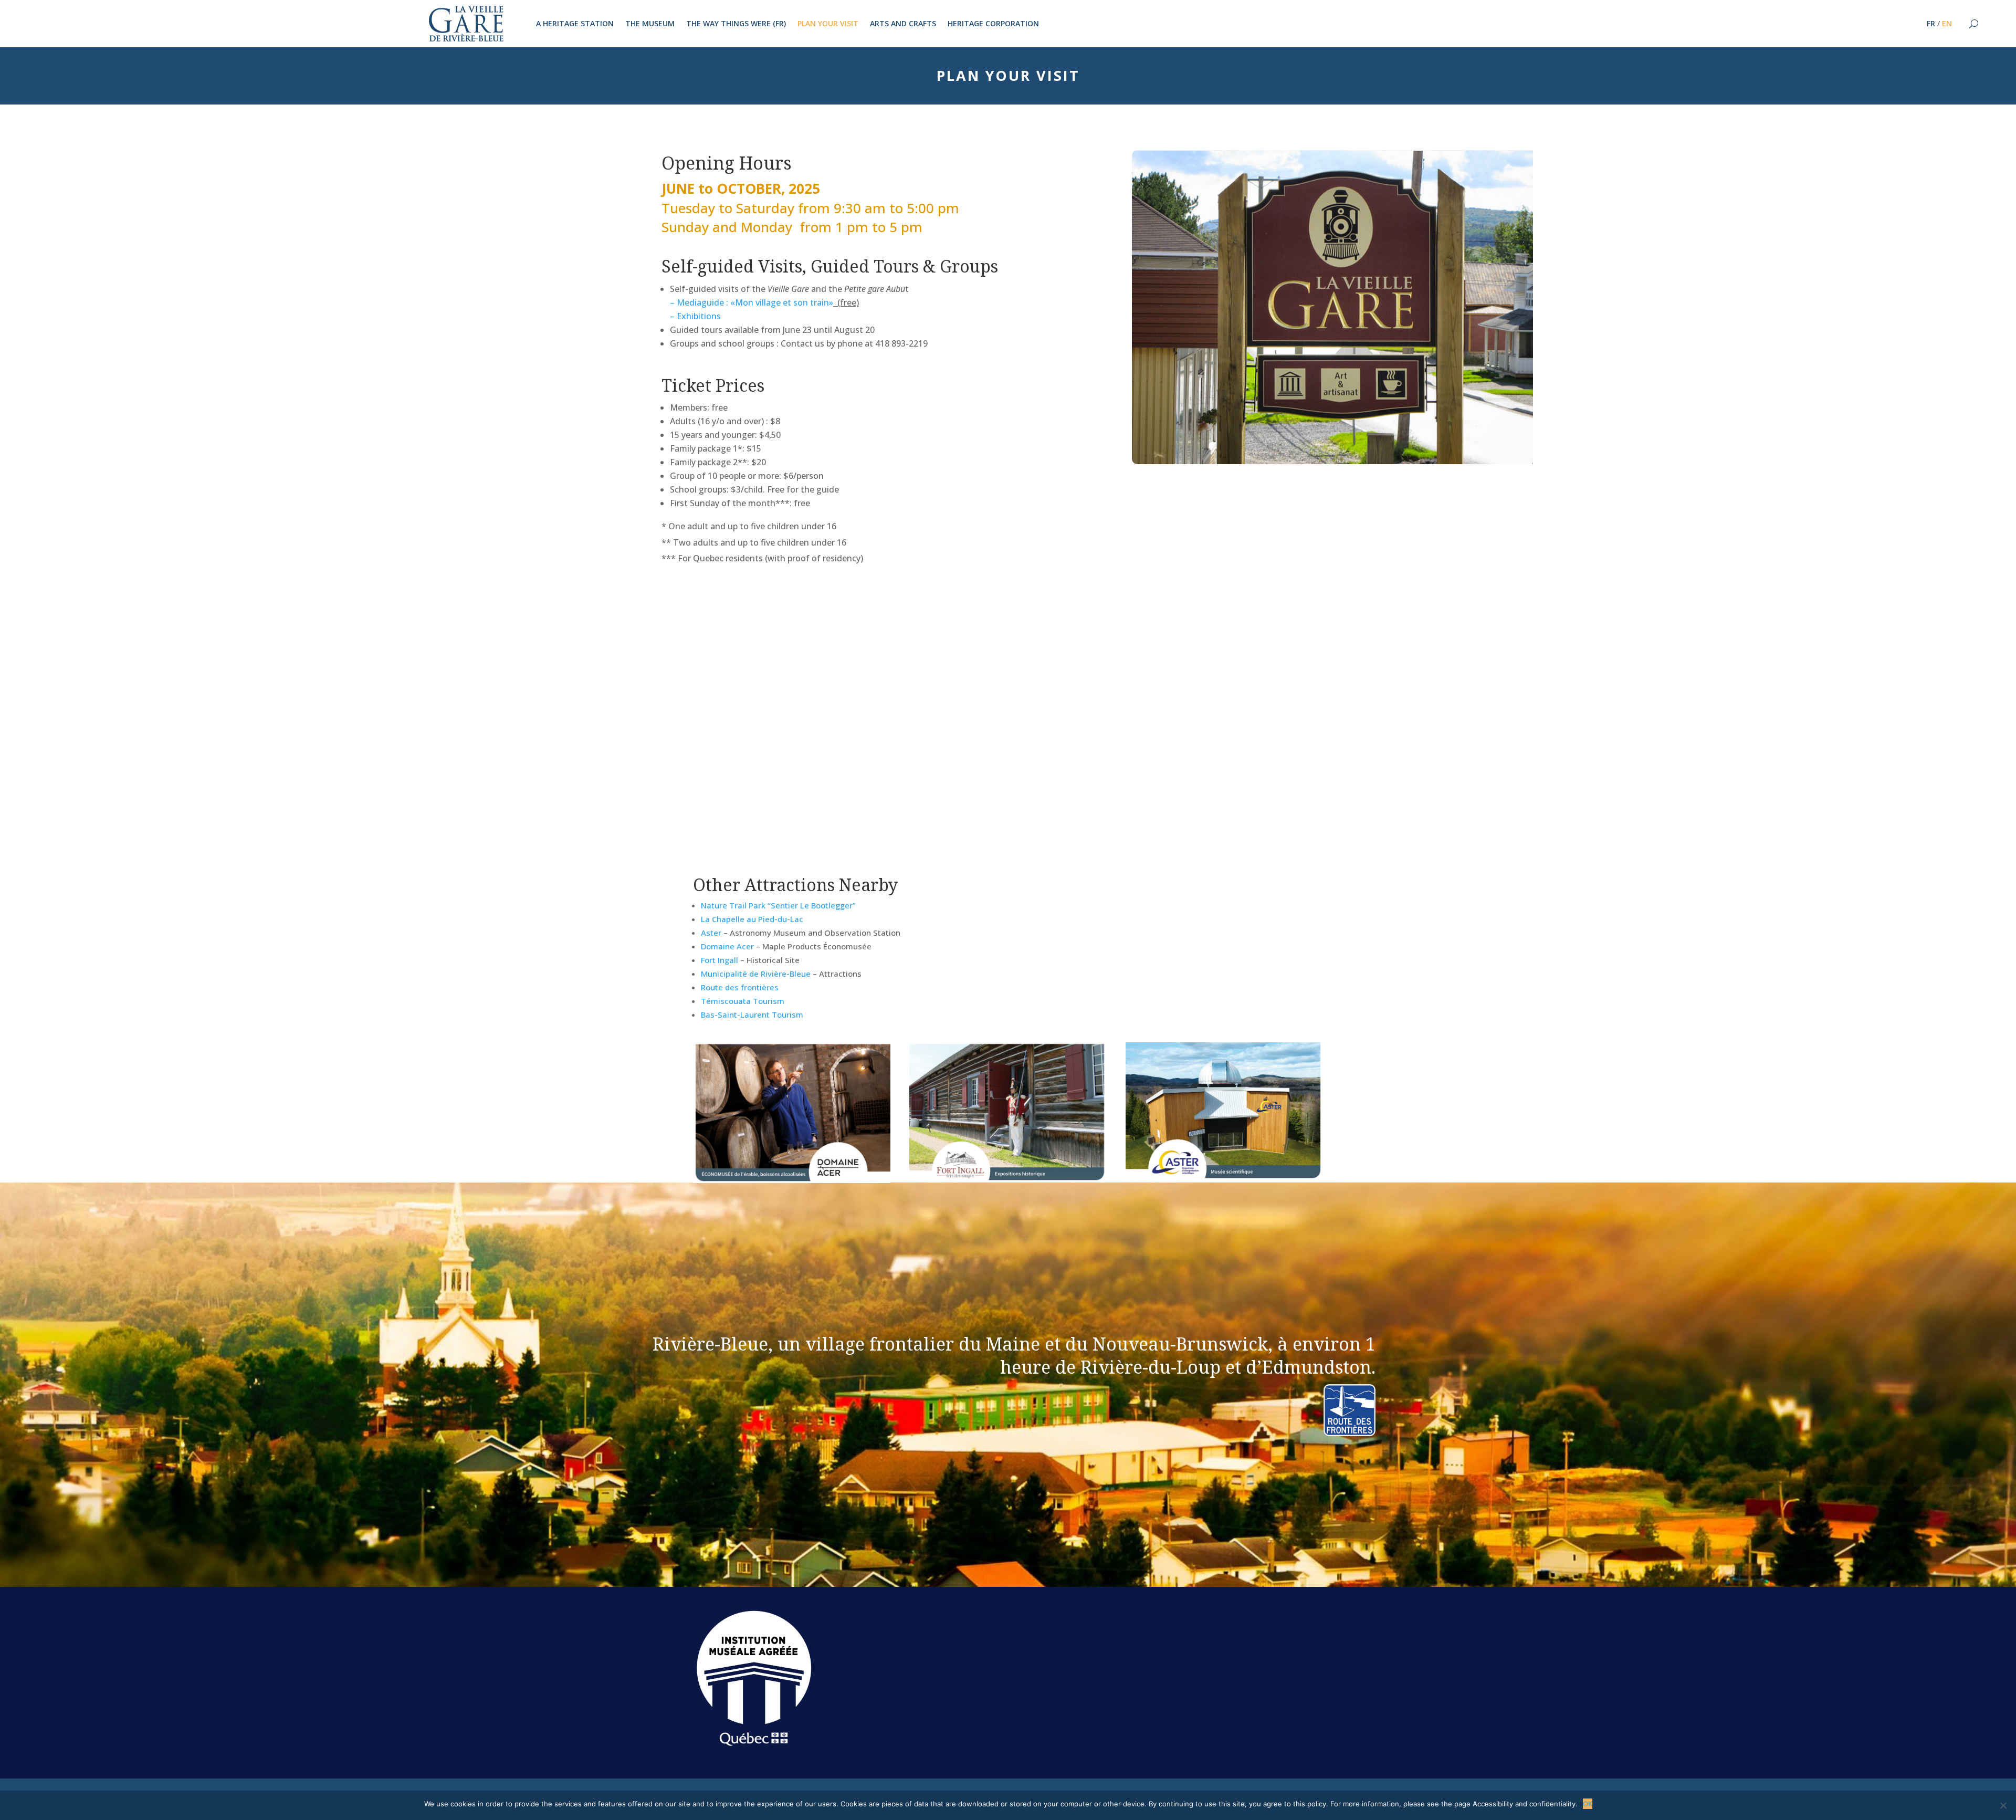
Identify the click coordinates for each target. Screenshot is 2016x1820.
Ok (1588, 1804)
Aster (711, 933)
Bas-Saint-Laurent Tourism (752, 1014)
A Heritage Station (575, 24)
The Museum (650, 24)
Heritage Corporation (993, 24)
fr (1931, 24)
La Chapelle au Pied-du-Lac (752, 919)
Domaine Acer (727, 946)
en (1947, 24)
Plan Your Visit (828, 24)
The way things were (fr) (736, 24)
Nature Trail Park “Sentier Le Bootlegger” (778, 905)
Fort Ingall (720, 960)
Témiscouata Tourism (743, 1001)
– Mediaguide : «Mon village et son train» (752, 302)
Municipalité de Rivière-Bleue (756, 974)
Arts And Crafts (903, 24)
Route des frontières (740, 987)
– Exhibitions (695, 316)
